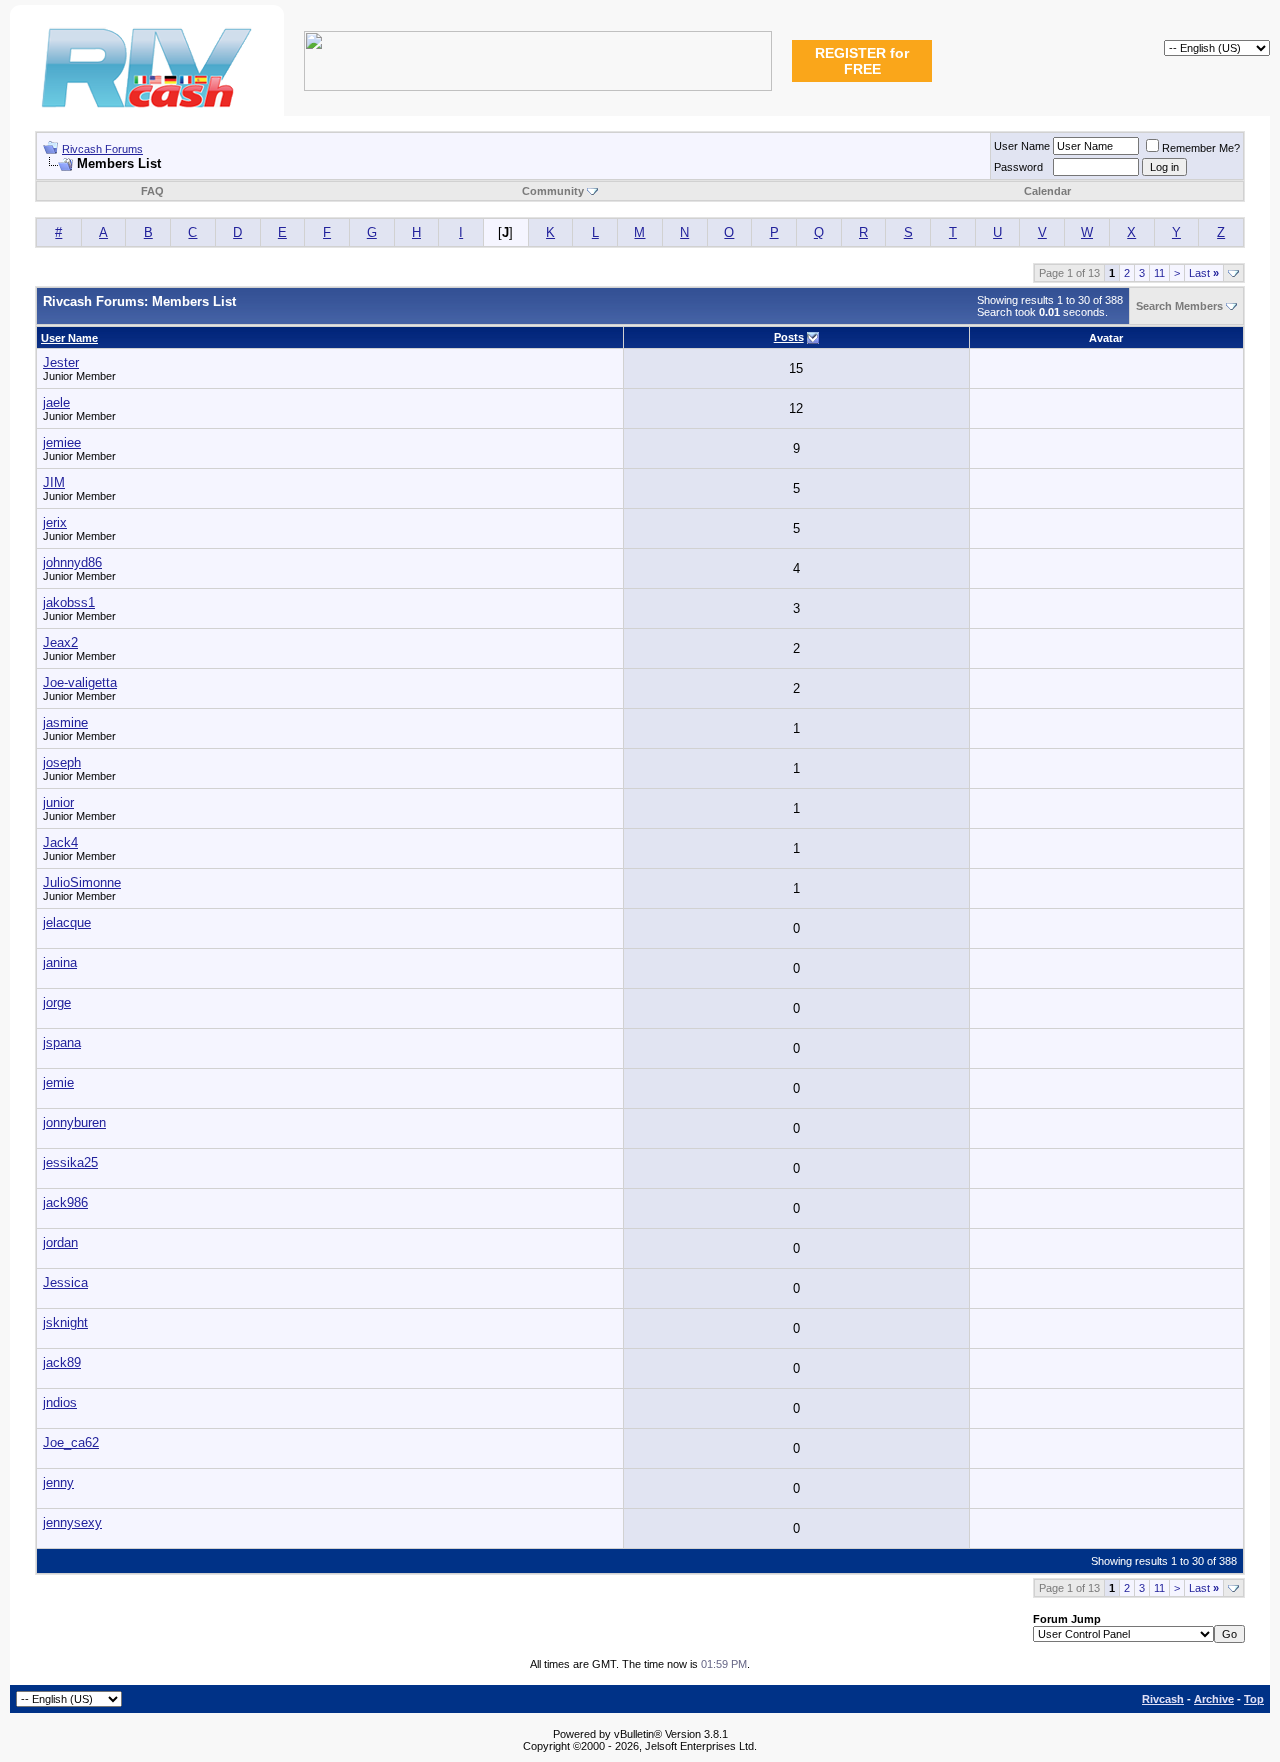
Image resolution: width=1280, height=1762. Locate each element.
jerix (55, 522)
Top (1254, 1699)
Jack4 (60, 842)
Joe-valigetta (80, 682)
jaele (56, 402)
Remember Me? (1201, 148)
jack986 (65, 1202)
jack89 (62, 1362)
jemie (58, 1082)
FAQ (152, 191)
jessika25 (70, 1162)
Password (1018, 167)
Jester (61, 362)
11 (1159, 273)
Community (553, 191)
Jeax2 (60, 642)
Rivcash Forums (102, 149)
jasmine (65, 722)
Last (1204, 273)
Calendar (1047, 191)
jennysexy (72, 1522)
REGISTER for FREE (862, 61)
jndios (60, 1402)
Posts (789, 337)
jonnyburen (74, 1122)
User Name (1022, 146)
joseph (62, 762)
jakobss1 (69, 602)
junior (58, 802)
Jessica (65, 1282)
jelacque (67, 922)
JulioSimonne (82, 882)
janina (60, 962)
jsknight (65, 1322)
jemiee (62, 442)
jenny (58, 1482)
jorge (57, 1002)
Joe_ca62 (71, 1442)
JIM (54, 482)
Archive (1214, 1699)
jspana (62, 1042)
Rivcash (1163, 1699)
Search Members (1179, 306)
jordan (60, 1242)
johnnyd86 (72, 562)
